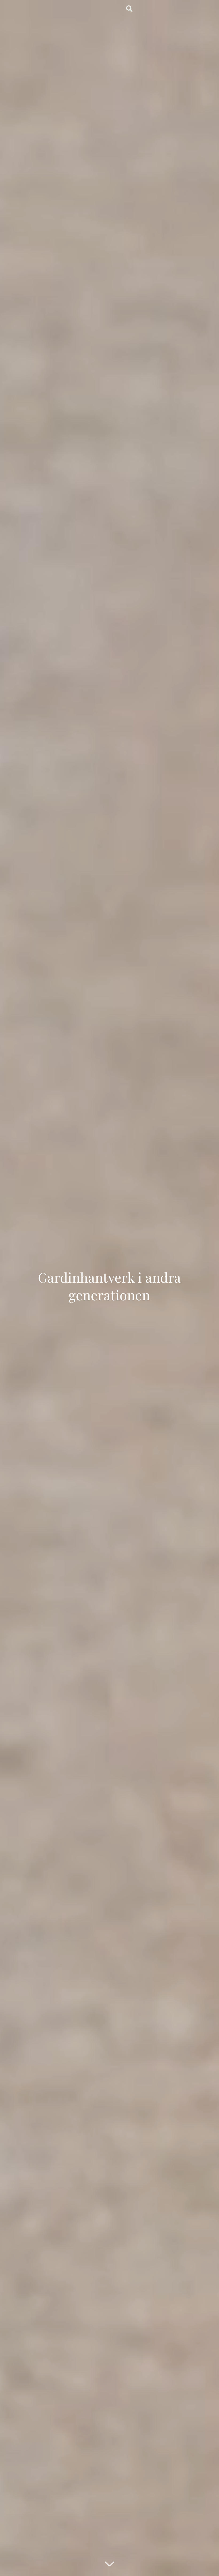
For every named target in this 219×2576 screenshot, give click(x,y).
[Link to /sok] (129, 9)
